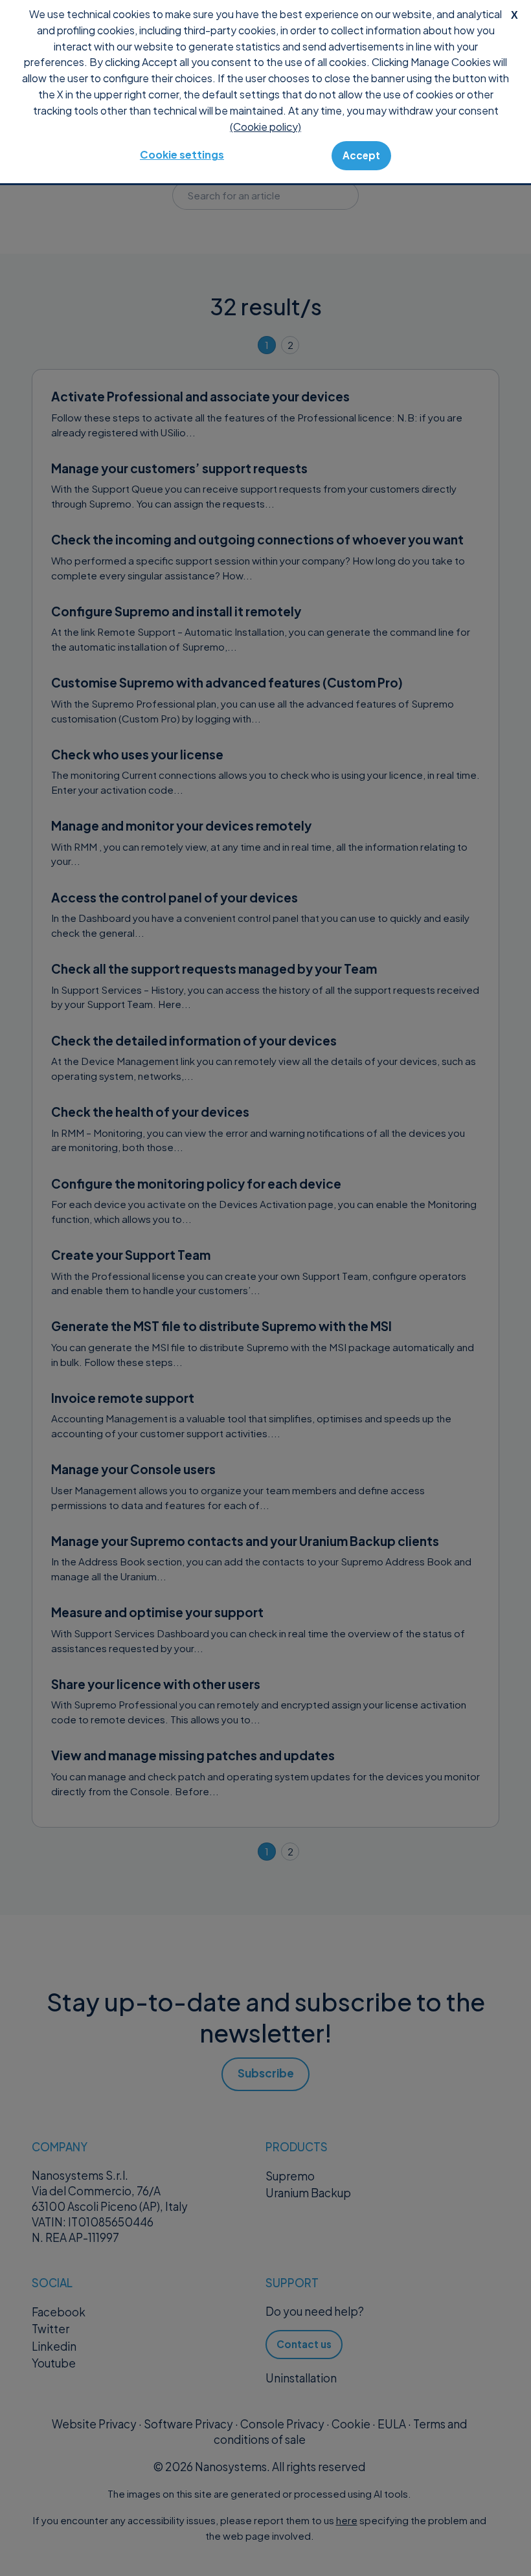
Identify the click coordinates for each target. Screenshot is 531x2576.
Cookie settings (182, 154)
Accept (361, 155)
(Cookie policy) (265, 127)
